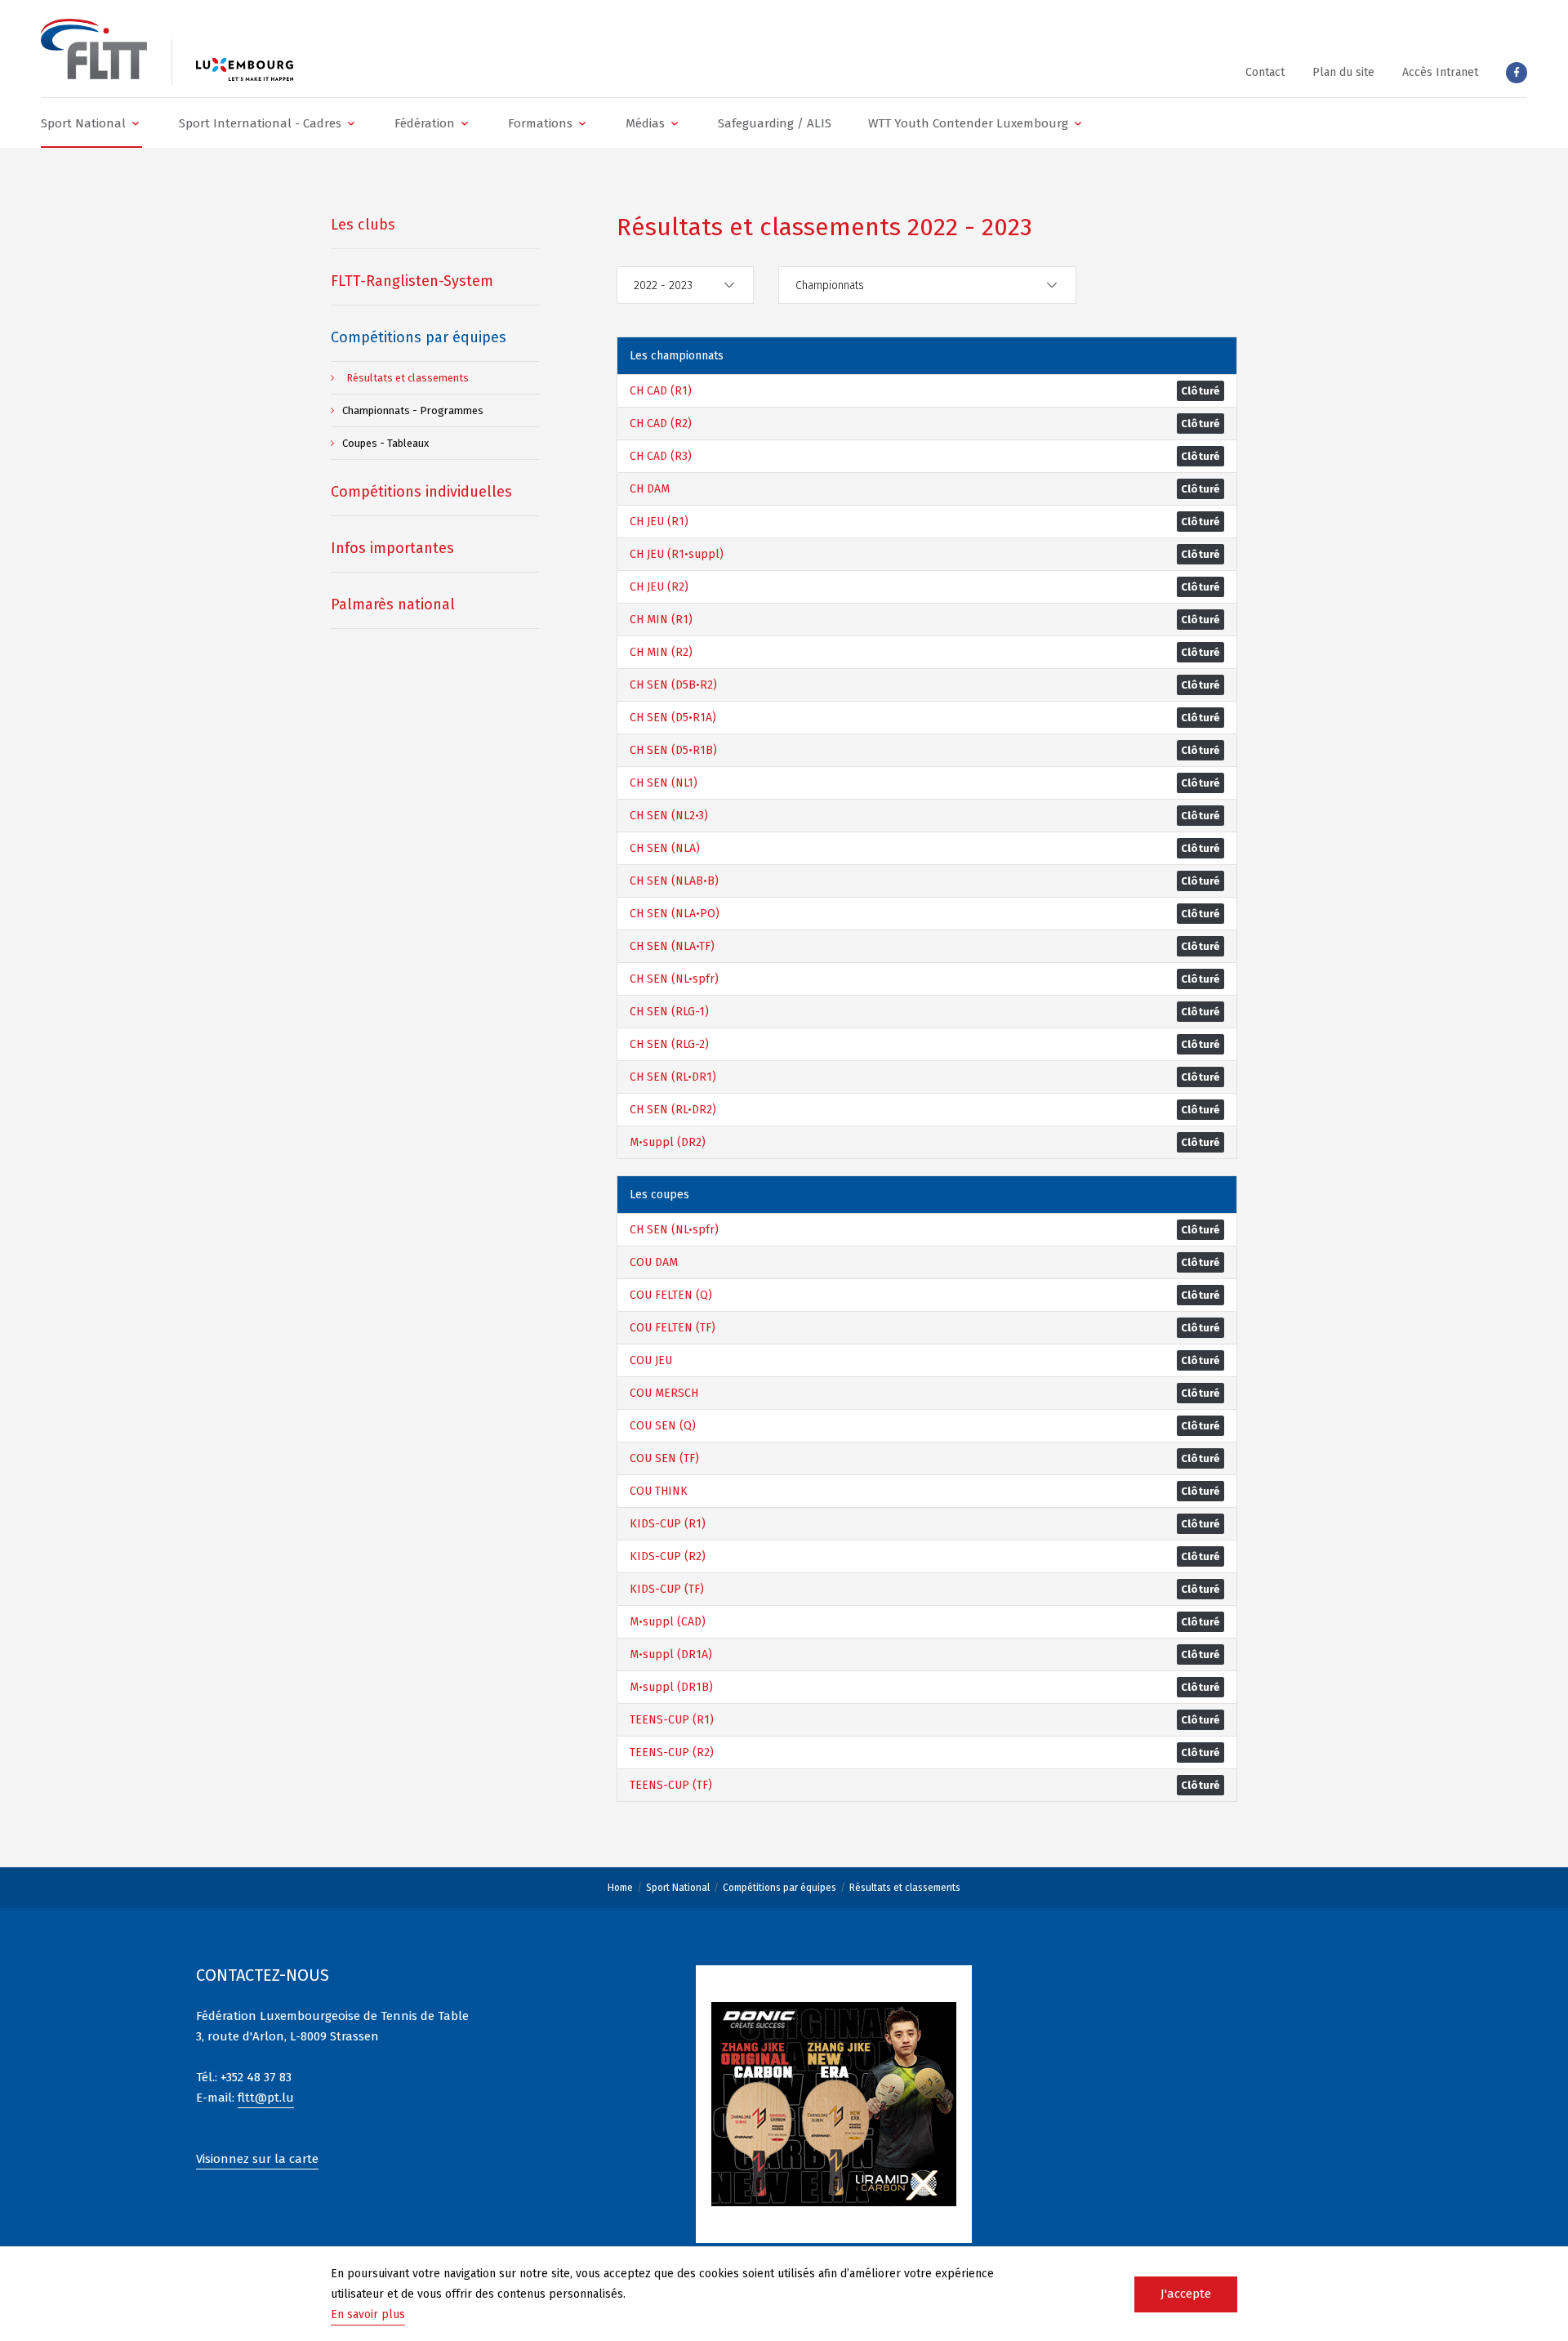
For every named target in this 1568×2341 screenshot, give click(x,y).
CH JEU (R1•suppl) (677, 554)
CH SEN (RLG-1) (669, 1012)
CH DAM (650, 489)
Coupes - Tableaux (385, 443)
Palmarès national (393, 604)
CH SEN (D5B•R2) (673, 685)
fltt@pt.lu (266, 2098)
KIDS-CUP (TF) (667, 1589)
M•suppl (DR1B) (671, 1687)
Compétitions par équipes (780, 1888)
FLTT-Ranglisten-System (412, 281)
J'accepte (1186, 2294)
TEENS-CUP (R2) (672, 1752)
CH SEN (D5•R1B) (673, 750)
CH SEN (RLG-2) (669, 1044)
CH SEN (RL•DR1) (673, 1077)
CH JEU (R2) (659, 587)
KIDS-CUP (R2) (668, 1556)
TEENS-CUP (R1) (672, 1720)
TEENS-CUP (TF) (671, 1785)
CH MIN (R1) (661, 620)
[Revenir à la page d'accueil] (94, 49)
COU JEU (651, 1360)
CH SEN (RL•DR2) (673, 1110)
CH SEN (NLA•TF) (672, 946)
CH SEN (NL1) (664, 783)
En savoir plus (368, 2314)
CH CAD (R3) (661, 456)
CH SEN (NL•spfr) (674, 979)
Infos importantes (392, 548)
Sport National (678, 1888)
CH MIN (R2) (661, 652)
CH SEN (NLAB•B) (674, 881)
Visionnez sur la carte (257, 2159)
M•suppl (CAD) (668, 1622)
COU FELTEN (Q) (671, 1295)
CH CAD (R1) (661, 391)
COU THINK (659, 1491)
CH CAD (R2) (661, 424)
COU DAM (654, 1262)
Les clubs (363, 225)
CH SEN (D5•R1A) (673, 718)
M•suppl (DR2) (668, 1142)
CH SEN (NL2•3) (669, 816)
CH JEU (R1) (659, 522)
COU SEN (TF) (664, 1458)
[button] (91, 123)
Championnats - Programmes (413, 410)
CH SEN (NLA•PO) (675, 914)
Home (620, 1888)
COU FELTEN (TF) (673, 1328)
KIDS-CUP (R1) (668, 1524)
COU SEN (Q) (663, 1426)
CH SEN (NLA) (665, 848)
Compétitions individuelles (421, 492)
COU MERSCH (664, 1393)
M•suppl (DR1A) (671, 1654)
